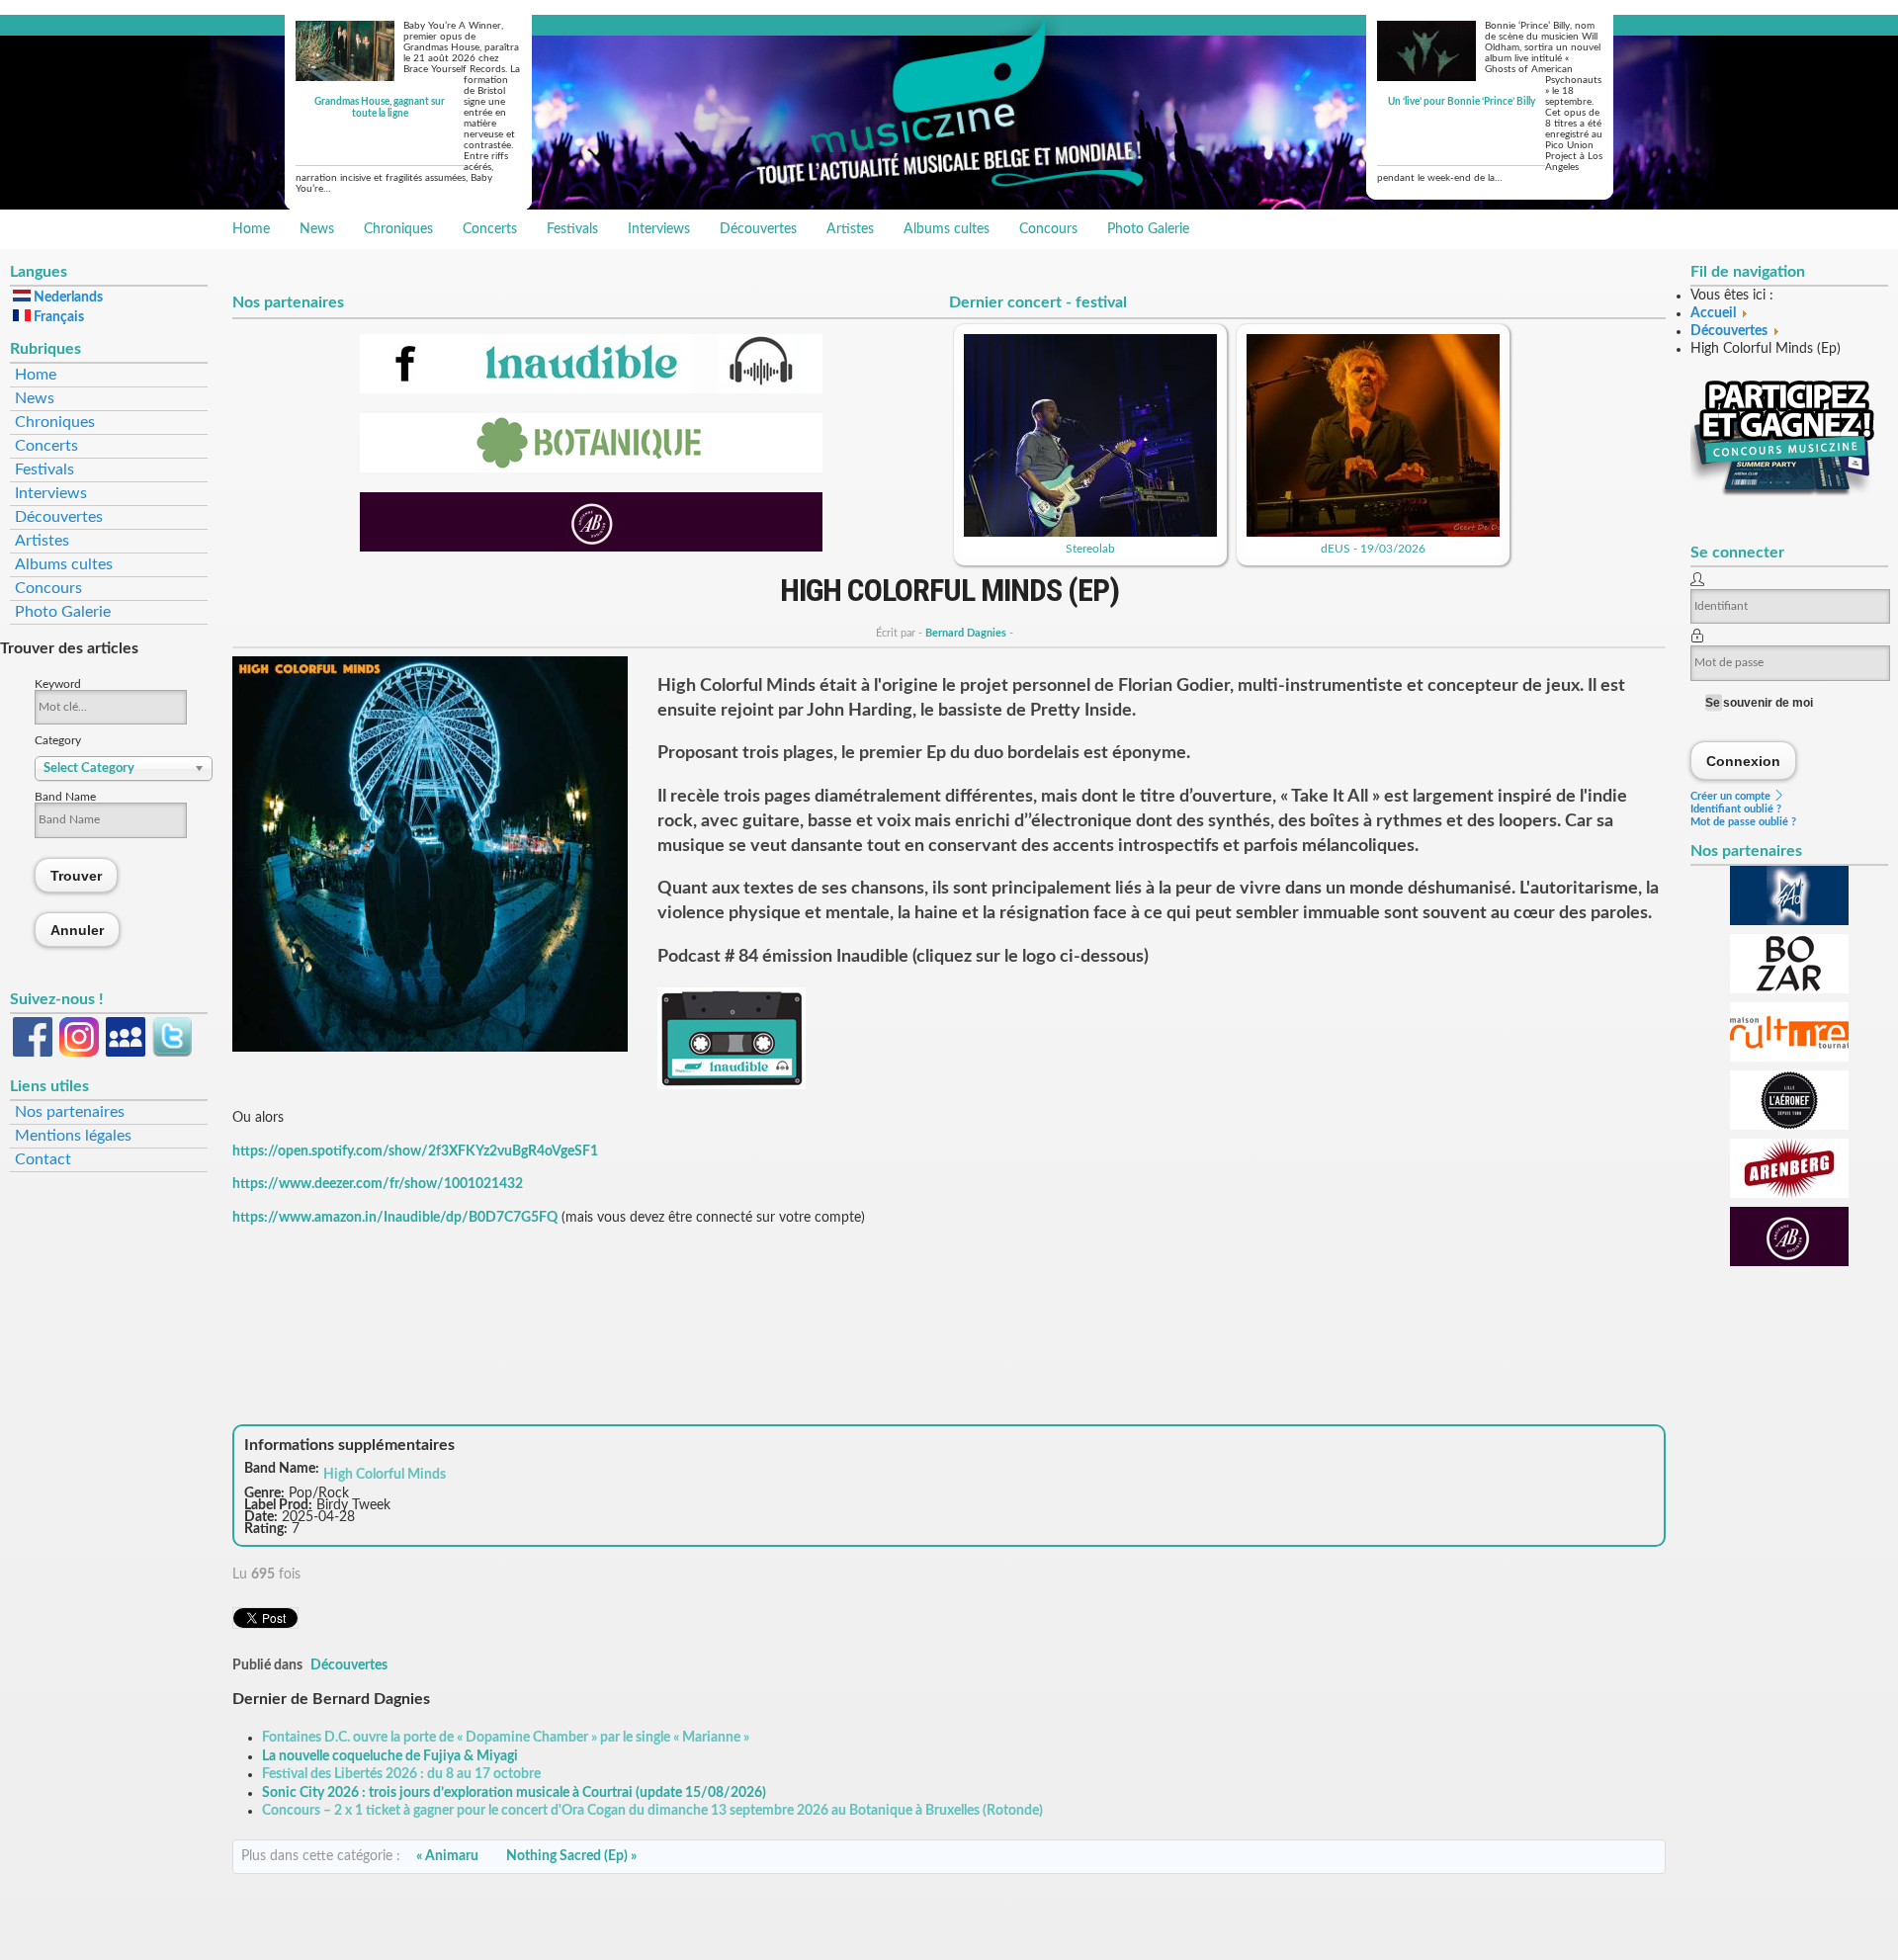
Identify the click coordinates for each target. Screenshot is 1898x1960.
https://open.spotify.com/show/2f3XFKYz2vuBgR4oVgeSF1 (415, 1151)
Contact (43, 1159)
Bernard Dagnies (966, 633)
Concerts (490, 229)
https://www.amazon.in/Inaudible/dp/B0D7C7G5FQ (395, 1218)
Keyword (58, 684)
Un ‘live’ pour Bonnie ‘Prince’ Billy (1462, 102)
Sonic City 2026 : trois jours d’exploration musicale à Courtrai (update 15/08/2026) (514, 1793)
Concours (1048, 229)
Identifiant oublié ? (1736, 809)
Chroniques (398, 229)
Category (58, 740)
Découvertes (758, 229)
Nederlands (67, 298)
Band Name (65, 797)
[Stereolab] (1090, 533)
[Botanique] (591, 469)
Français (57, 317)
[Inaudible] (591, 389)
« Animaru (447, 1856)
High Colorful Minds (385, 1475)
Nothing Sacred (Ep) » (571, 1856)
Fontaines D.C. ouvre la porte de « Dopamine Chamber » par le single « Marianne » (506, 1738)
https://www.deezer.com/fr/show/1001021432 (378, 1184)
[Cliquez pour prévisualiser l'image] (430, 1048)
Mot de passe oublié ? (1743, 822)
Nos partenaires (70, 1112)
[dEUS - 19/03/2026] (1373, 533)
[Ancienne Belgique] (591, 548)
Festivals (572, 229)
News (317, 229)
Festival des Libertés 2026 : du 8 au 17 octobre (401, 1774)
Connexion (1744, 761)
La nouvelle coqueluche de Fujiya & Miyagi (390, 1756)
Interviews (659, 229)
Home (251, 229)
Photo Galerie (1148, 229)
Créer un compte (1732, 796)
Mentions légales (73, 1136)
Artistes (850, 229)
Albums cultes (947, 229)
